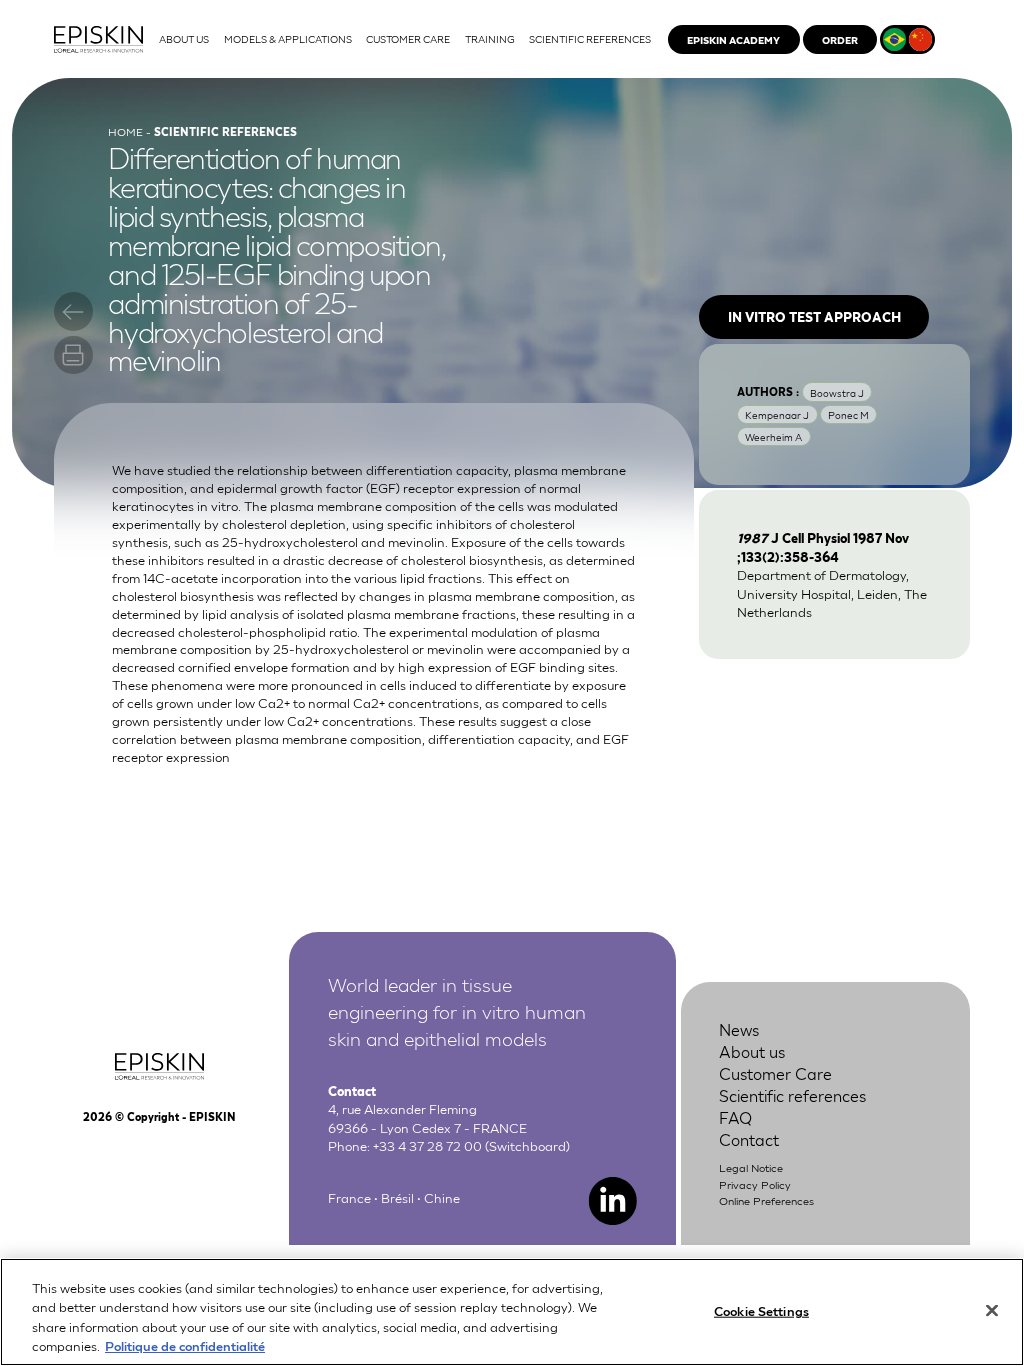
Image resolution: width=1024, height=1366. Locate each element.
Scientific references (792, 1094)
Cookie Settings (761, 1310)
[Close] (992, 1310)
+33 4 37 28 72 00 (427, 1145)
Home (125, 131)
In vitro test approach (814, 316)
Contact (749, 1138)
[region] (512, 1312)
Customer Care (775, 1072)
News (739, 1028)
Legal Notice (751, 1167)
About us (752, 1050)
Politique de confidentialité (185, 1345)
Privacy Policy (755, 1184)
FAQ (735, 1116)
